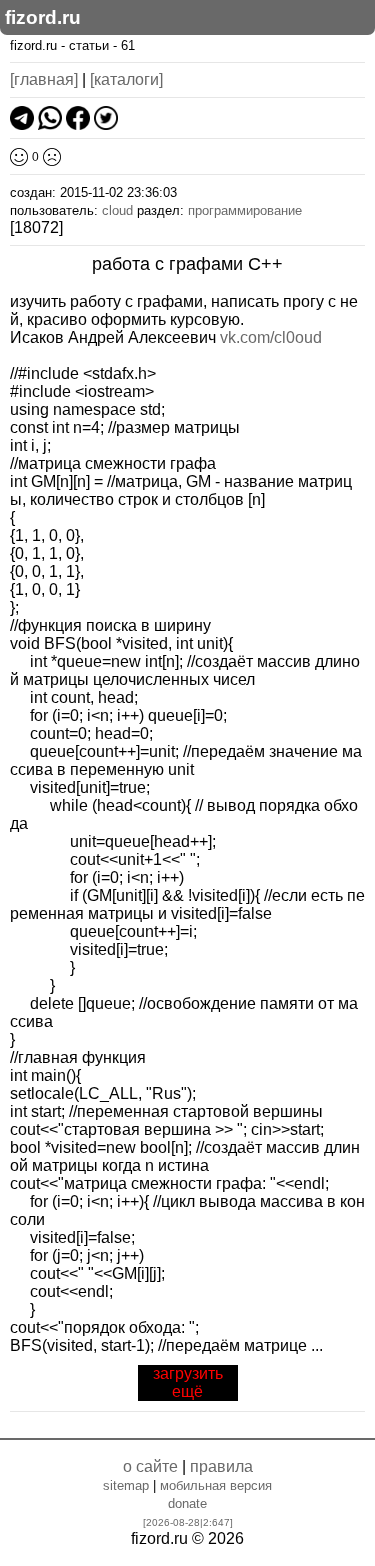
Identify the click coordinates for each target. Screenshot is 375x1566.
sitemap (126, 1485)
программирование (245, 210)
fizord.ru (43, 17)
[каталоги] (126, 79)
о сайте (150, 1466)
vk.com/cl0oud (271, 337)
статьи (89, 45)
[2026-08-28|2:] (188, 1522)
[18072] (36, 227)
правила (221, 1466)
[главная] (44, 79)
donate (187, 1503)
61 (128, 45)
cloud (117, 210)
